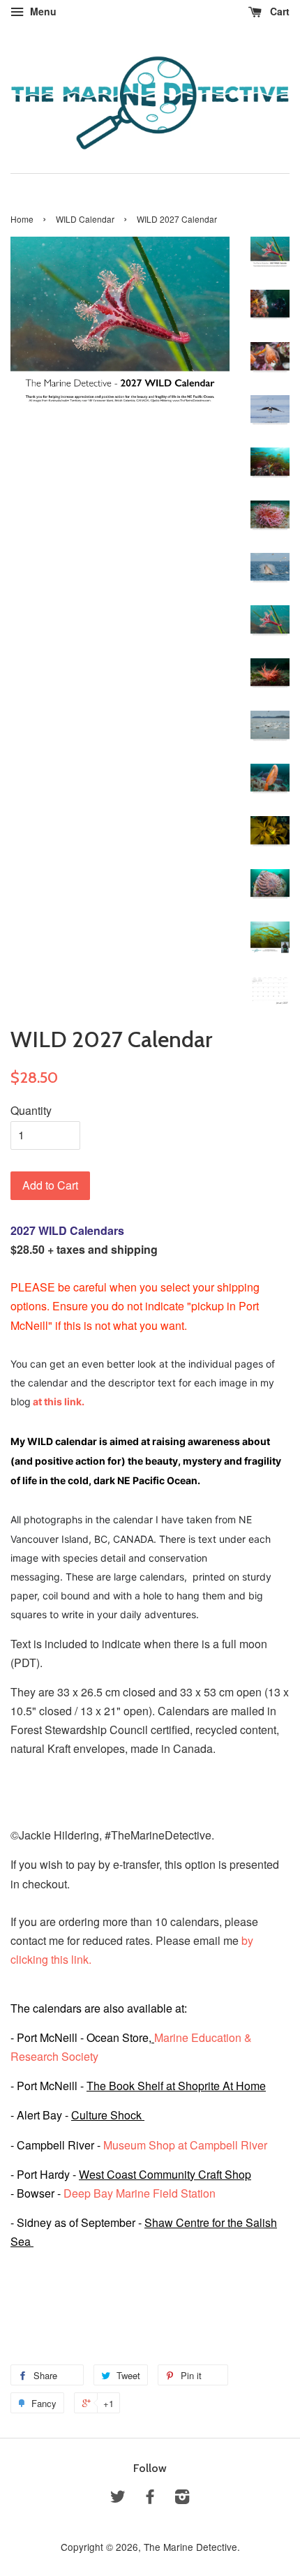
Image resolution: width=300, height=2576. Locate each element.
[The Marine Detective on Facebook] (150, 2499)
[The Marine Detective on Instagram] (182, 2499)
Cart (278, 11)
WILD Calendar (85, 219)
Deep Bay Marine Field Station (141, 2193)
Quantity (31, 1110)
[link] (165, 2174)
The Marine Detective (190, 2547)
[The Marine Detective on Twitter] (118, 2499)
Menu (42, 11)
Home (22, 219)
